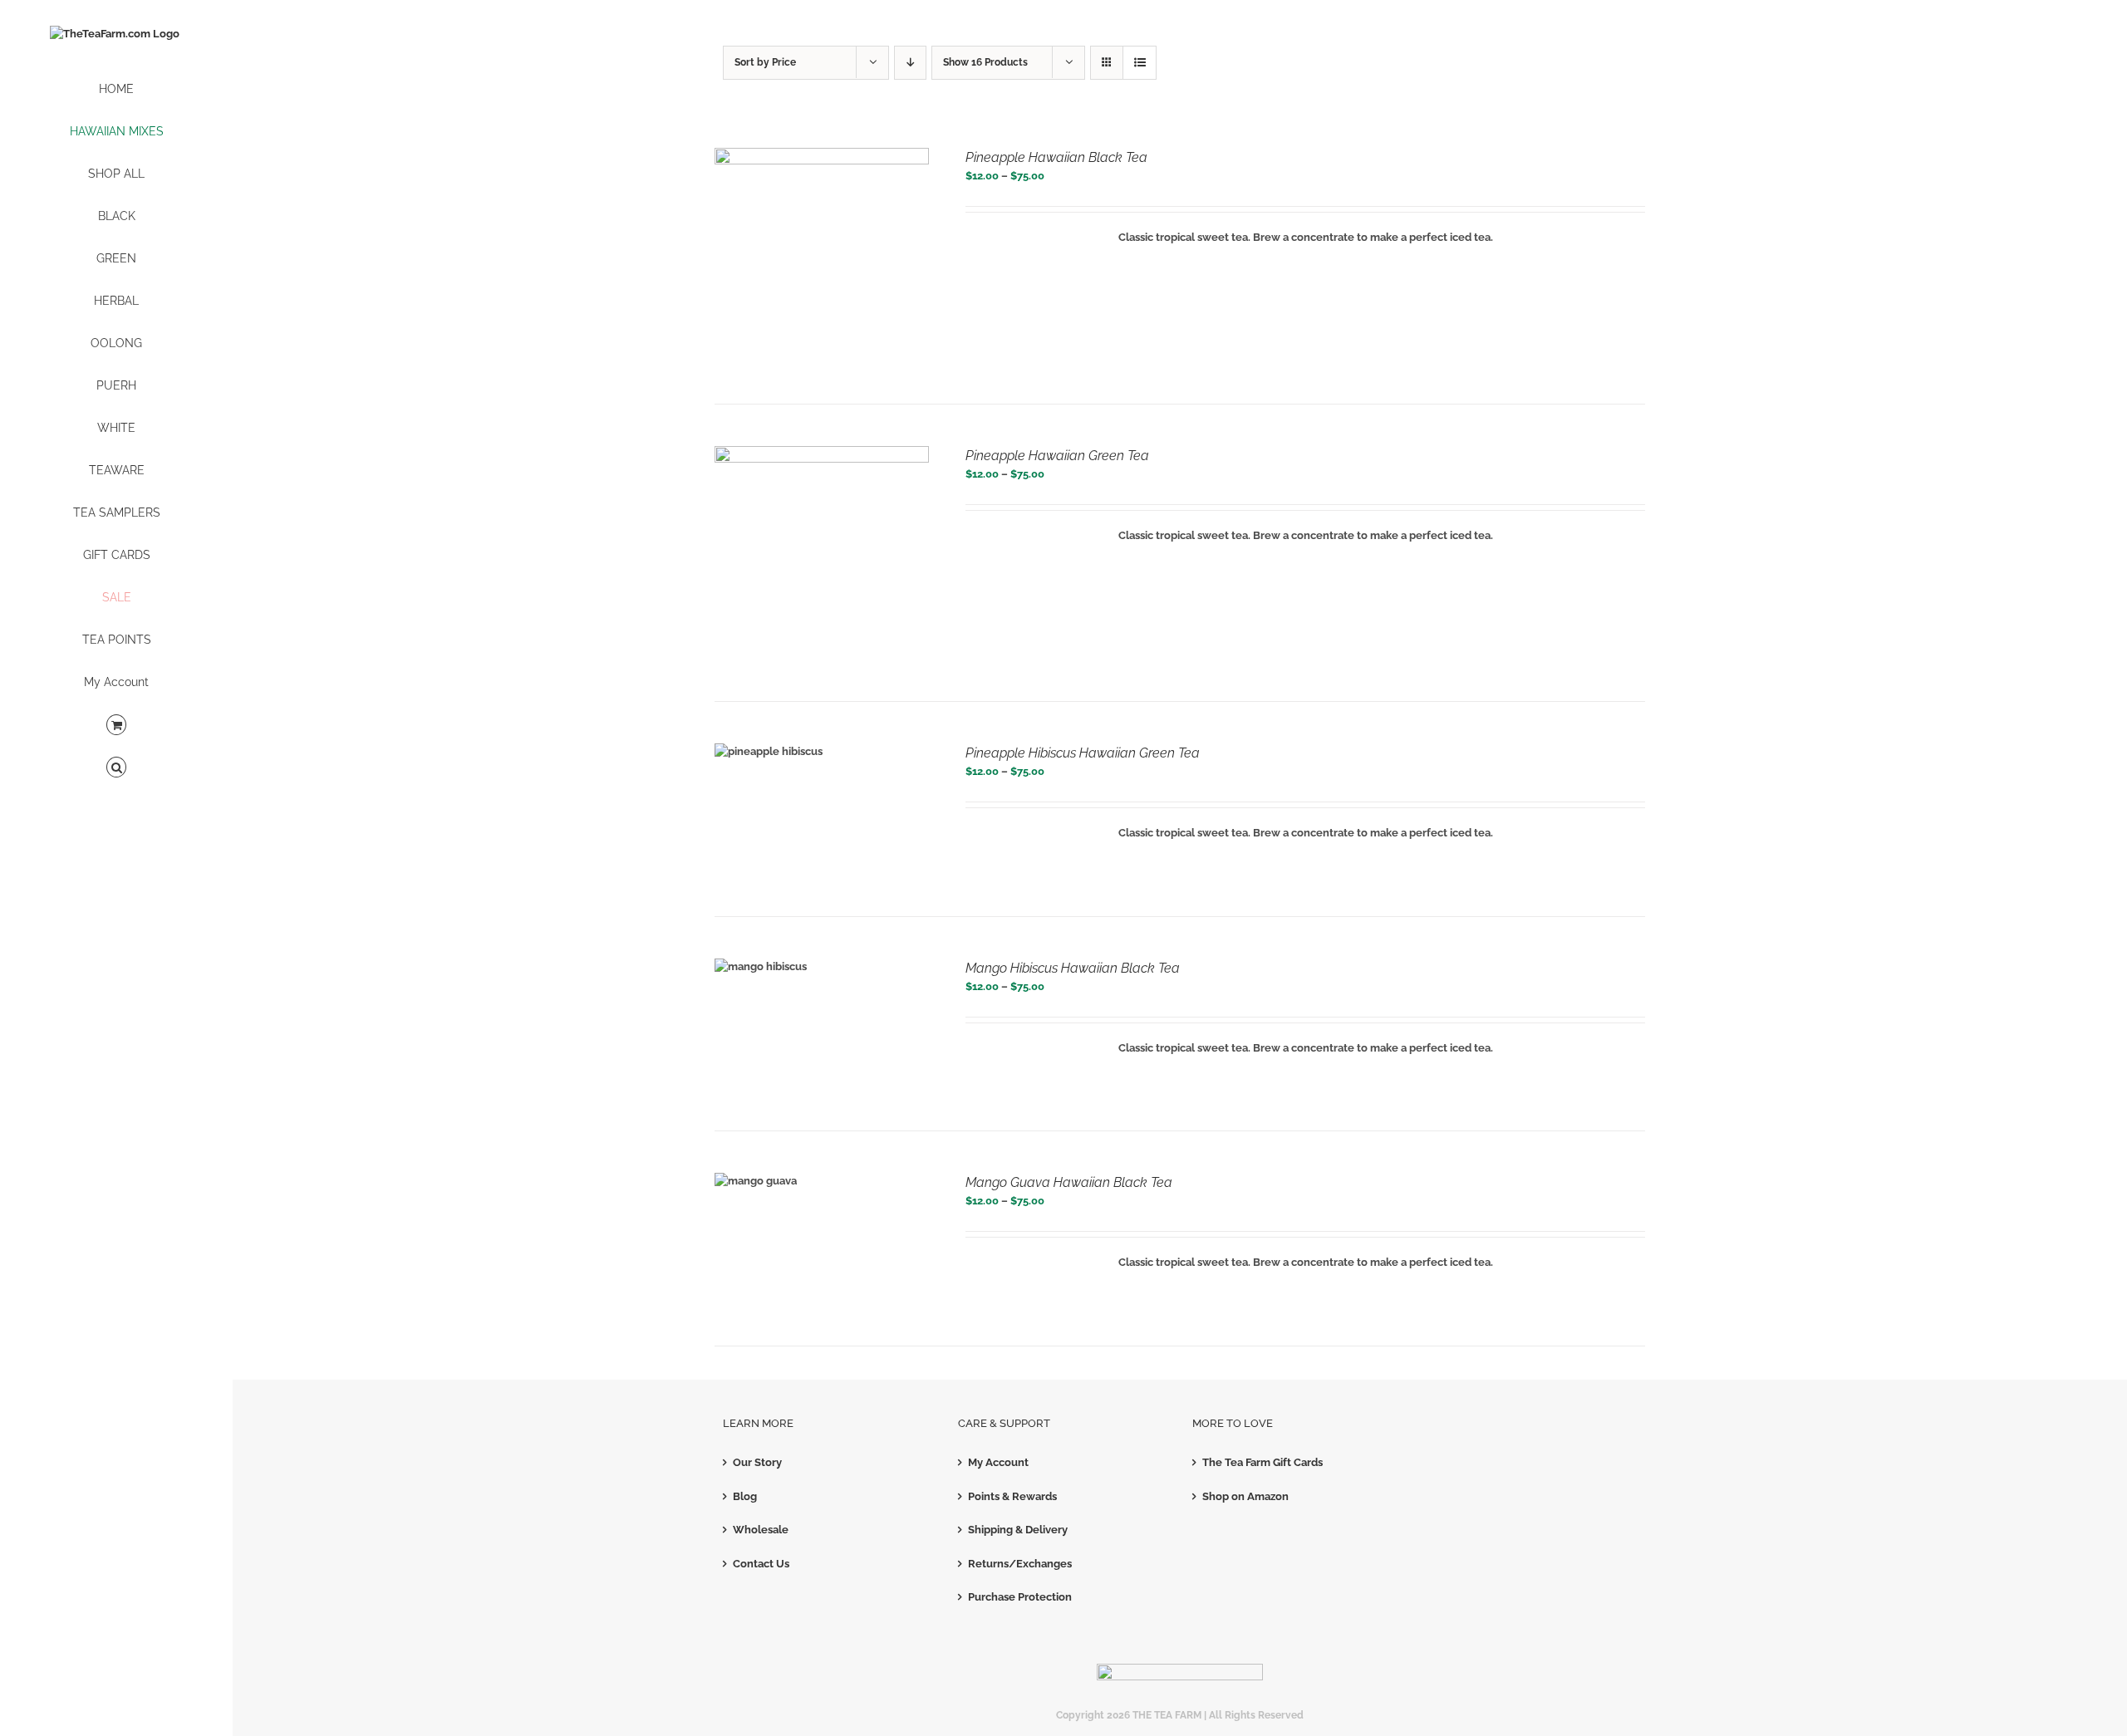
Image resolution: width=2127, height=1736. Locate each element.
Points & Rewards (1012, 1496)
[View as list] (1140, 63)
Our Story (757, 1462)
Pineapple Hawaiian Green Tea (1057, 456)
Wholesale (761, 1530)
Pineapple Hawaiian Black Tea (1056, 157)
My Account (998, 1462)
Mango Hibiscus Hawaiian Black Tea (1073, 968)
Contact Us (761, 1564)
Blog (745, 1496)
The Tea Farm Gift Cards (1262, 1462)
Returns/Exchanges (1020, 1564)
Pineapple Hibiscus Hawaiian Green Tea (1083, 753)
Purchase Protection (1020, 1597)
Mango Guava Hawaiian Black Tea (1069, 1182)
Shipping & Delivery (1018, 1530)
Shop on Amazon (1245, 1496)
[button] (116, 768)
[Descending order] (910, 63)
